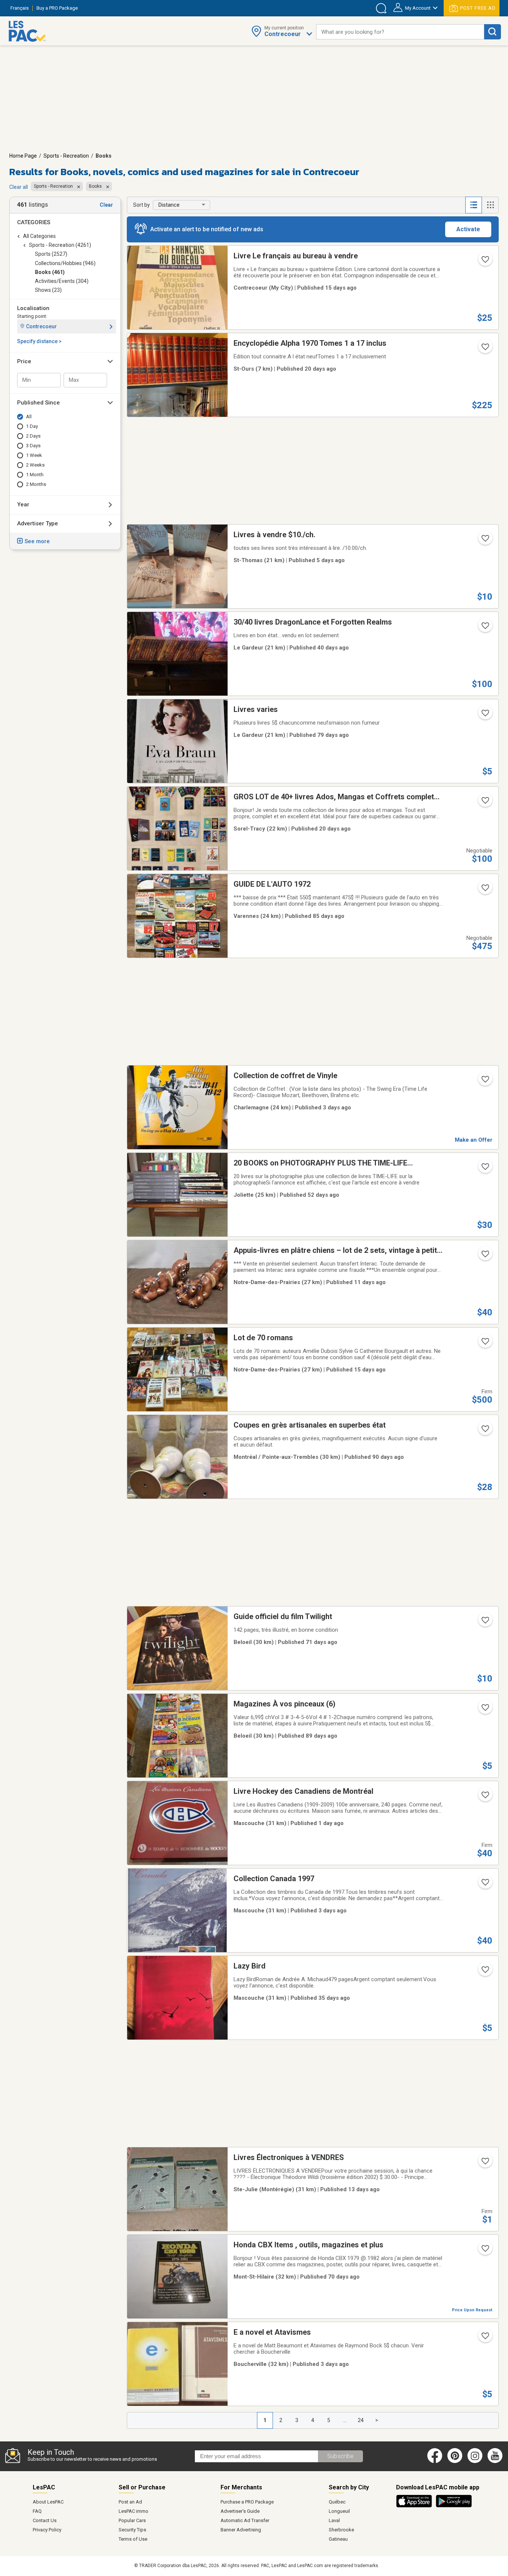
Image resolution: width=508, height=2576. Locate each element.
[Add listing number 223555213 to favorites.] (485, 2251)
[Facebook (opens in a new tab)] (435, 2461)
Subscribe (340, 2456)
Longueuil (339, 2511)
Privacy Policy (47, 2530)
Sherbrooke (341, 2530)
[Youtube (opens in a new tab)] (496, 2461)
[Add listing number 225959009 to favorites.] (485, 541)
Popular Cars (132, 2520)
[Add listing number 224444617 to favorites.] (485, 628)
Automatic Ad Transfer (245, 2520)
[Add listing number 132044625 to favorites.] (485, 1797)
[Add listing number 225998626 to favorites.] (485, 1081)
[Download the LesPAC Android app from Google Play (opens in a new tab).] (454, 2506)
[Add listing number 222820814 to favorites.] (485, 1431)
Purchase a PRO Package (247, 2502)
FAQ (37, 2511)
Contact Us (45, 2520)
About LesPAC (48, 2502)
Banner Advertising (241, 2530)
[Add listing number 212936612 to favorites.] (485, 1344)
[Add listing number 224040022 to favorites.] (485, 1169)
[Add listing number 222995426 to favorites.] (485, 890)
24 (361, 2420)
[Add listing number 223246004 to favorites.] (485, 715)
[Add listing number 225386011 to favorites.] (485, 803)
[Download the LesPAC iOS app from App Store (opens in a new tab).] (416, 2506)
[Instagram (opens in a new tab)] (475, 2461)
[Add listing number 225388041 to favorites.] (485, 349)
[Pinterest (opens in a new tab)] (455, 2461)
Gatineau (338, 2539)
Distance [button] (169, 205)
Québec (337, 2502)
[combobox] (400, 32)
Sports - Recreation (66, 156)
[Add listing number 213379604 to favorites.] (485, 2338)
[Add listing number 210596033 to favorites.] (485, 1622)
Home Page (23, 156)
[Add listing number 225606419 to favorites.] (485, 262)
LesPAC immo (134, 2511)
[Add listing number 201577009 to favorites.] (485, 1885)
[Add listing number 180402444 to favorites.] (485, 1710)
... (345, 2420)
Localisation (33, 308)
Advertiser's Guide (240, 2511)
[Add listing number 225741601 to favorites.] (485, 1256)
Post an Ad (130, 2502)
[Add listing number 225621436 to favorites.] (485, 2163)
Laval (334, 2520)
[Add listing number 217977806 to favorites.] (485, 1972)
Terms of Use (133, 2539)
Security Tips (132, 2530)
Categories (34, 222)
